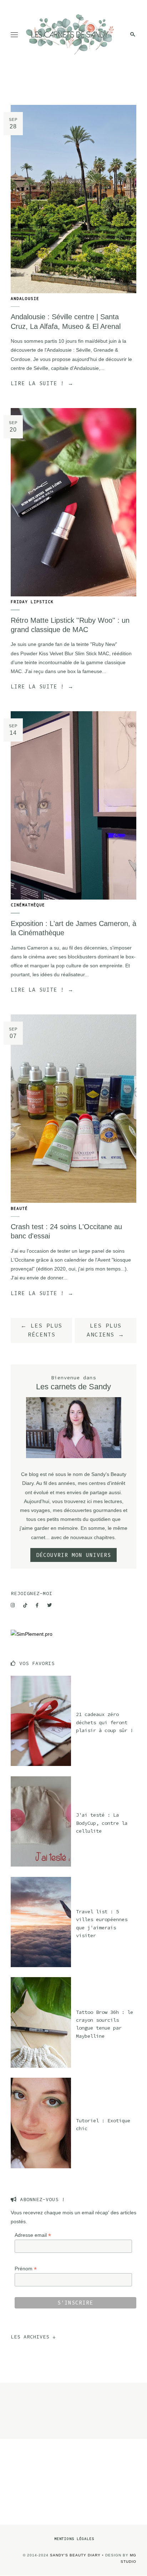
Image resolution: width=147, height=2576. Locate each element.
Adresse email (33, 2235)
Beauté (19, 1208)
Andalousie (25, 299)
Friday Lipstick (32, 602)
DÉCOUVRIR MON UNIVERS (73, 1555)
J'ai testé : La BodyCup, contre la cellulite (102, 1823)
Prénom (26, 2269)
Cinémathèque (28, 905)
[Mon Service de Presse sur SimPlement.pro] (32, 1634)
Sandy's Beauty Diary (75, 2555)
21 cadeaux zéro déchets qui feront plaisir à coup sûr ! (105, 1722)
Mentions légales (74, 2539)
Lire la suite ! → (42, 383)
